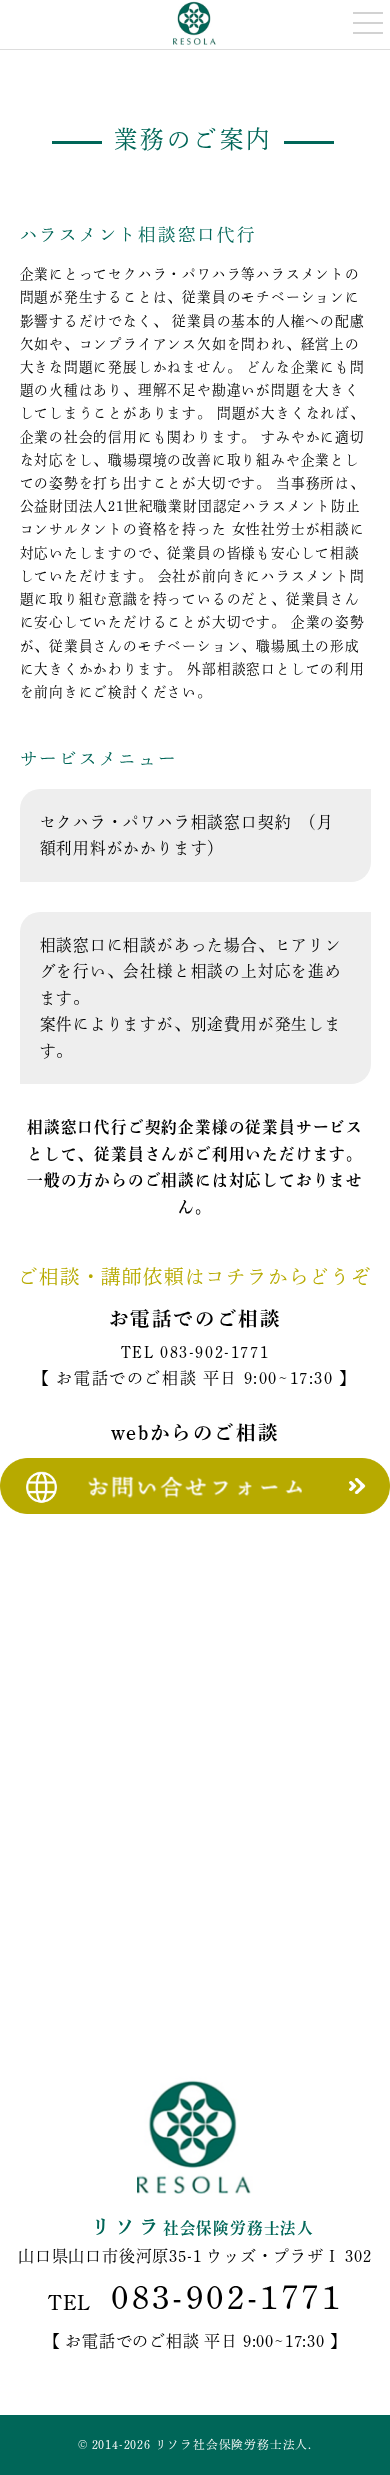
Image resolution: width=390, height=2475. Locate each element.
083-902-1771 (214, 1352)
